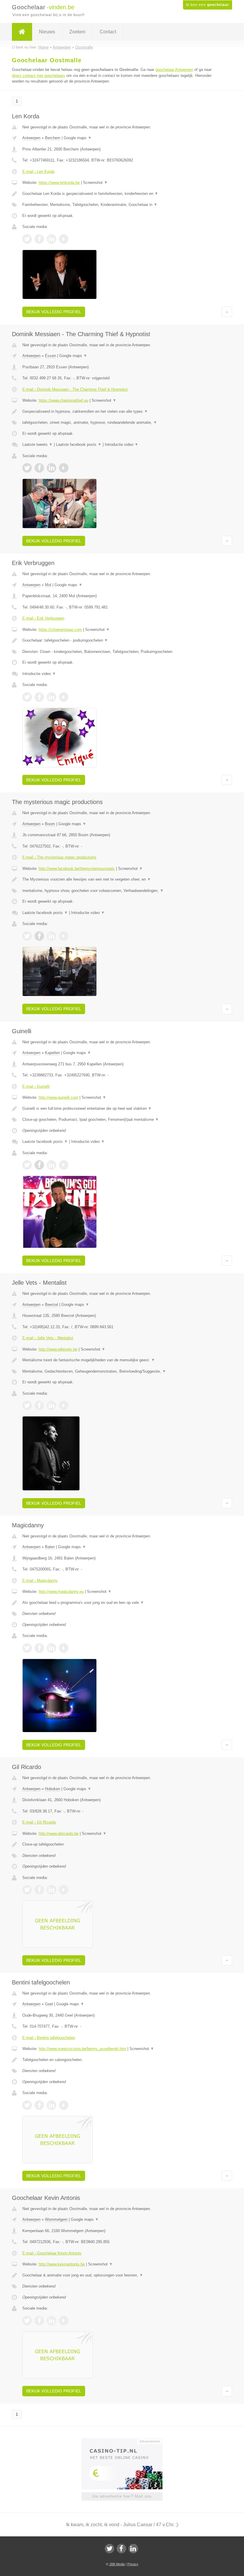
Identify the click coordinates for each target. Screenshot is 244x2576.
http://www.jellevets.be (58, 1349)
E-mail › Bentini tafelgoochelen (49, 2038)
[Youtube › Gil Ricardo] (64, 1890)
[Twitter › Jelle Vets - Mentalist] (27, 1405)
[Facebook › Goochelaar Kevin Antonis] (39, 2321)
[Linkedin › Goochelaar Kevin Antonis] (51, 2321)
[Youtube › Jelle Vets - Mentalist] (64, 1405)
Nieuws (47, 32)
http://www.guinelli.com (58, 1097)
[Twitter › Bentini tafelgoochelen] (27, 2105)
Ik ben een (208, 5)
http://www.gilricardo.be (59, 1834)
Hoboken (53, 1789)
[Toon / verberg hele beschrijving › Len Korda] (122, 194)
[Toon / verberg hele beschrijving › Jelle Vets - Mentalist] (122, 1360)
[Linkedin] (133, 2549)
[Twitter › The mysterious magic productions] (27, 936)
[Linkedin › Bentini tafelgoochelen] (51, 2105)
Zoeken (77, 32)
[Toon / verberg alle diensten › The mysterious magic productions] (122, 891)
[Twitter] (110, 2549)
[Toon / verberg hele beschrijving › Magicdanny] (122, 1603)
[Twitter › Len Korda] (27, 239)
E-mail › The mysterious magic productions (59, 857)
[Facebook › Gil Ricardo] (39, 1890)
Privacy (133, 2564)
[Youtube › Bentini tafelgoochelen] (64, 2105)
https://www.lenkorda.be (59, 183)
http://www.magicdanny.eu (61, 1592)
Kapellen (52, 1053)
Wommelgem (56, 2219)
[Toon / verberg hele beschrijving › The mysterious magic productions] (122, 879)
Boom (50, 824)
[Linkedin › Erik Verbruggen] (51, 697)
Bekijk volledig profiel (54, 312)
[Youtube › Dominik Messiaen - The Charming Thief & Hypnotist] (64, 468)
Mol (48, 585)
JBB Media (117, 2564)
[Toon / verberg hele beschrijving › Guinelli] (122, 1109)
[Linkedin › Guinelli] (51, 1165)
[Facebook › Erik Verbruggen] (39, 697)
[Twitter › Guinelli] (27, 1165)
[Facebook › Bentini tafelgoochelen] (39, 2105)
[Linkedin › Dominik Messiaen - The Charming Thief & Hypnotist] (51, 468)
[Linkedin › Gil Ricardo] (51, 1890)
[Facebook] (121, 2549)
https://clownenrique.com (60, 630)
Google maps (78, 138)
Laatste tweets (37, 444)
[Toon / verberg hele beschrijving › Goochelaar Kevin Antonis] (122, 2275)
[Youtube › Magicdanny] (64, 1648)
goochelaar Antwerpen (174, 70)
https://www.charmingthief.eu (64, 400)
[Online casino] (126, 2441)
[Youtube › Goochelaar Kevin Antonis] (64, 2321)
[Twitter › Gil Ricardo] (27, 1890)
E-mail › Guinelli (36, 1086)
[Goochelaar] (22, 32)
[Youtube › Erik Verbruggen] (64, 697)
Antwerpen (31, 138)
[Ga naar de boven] (227, 312)
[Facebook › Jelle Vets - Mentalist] (39, 1405)
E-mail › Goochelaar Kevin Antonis (52, 2253)
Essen (50, 356)
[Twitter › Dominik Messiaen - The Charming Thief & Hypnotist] (27, 468)
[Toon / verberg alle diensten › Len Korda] (122, 205)
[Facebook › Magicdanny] (39, 1648)
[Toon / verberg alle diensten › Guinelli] (122, 1120)
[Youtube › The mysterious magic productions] (64, 936)
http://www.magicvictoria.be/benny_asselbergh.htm (82, 2049)
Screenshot (95, 183)
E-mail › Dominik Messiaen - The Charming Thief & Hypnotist (75, 389)
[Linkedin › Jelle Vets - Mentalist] (51, 1405)
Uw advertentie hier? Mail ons (122, 2496)
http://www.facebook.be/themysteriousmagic (77, 869)
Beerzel (51, 1305)
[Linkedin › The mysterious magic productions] (51, 936)
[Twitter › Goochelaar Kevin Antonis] (27, 2321)
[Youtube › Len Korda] (64, 239)
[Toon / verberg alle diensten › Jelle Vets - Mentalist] (122, 1371)
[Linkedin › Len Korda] (51, 239)
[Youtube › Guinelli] (64, 1165)
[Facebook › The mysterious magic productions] (39, 936)
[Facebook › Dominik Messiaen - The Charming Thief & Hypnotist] (39, 468)
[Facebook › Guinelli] (39, 1165)
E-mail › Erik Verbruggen (43, 618)
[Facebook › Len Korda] (39, 239)
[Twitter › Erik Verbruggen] (27, 697)
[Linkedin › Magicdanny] (51, 1648)
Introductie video (122, 444)
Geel (49, 2004)
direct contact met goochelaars (39, 76)
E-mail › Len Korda (38, 172)
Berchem (53, 138)
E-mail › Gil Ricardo (39, 1822)
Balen (50, 1547)
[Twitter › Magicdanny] (27, 1648)
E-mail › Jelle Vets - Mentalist (48, 1338)
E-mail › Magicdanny (40, 1580)
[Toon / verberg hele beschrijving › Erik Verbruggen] (122, 640)
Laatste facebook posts (79, 444)
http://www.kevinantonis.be (62, 2264)
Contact (108, 32)
